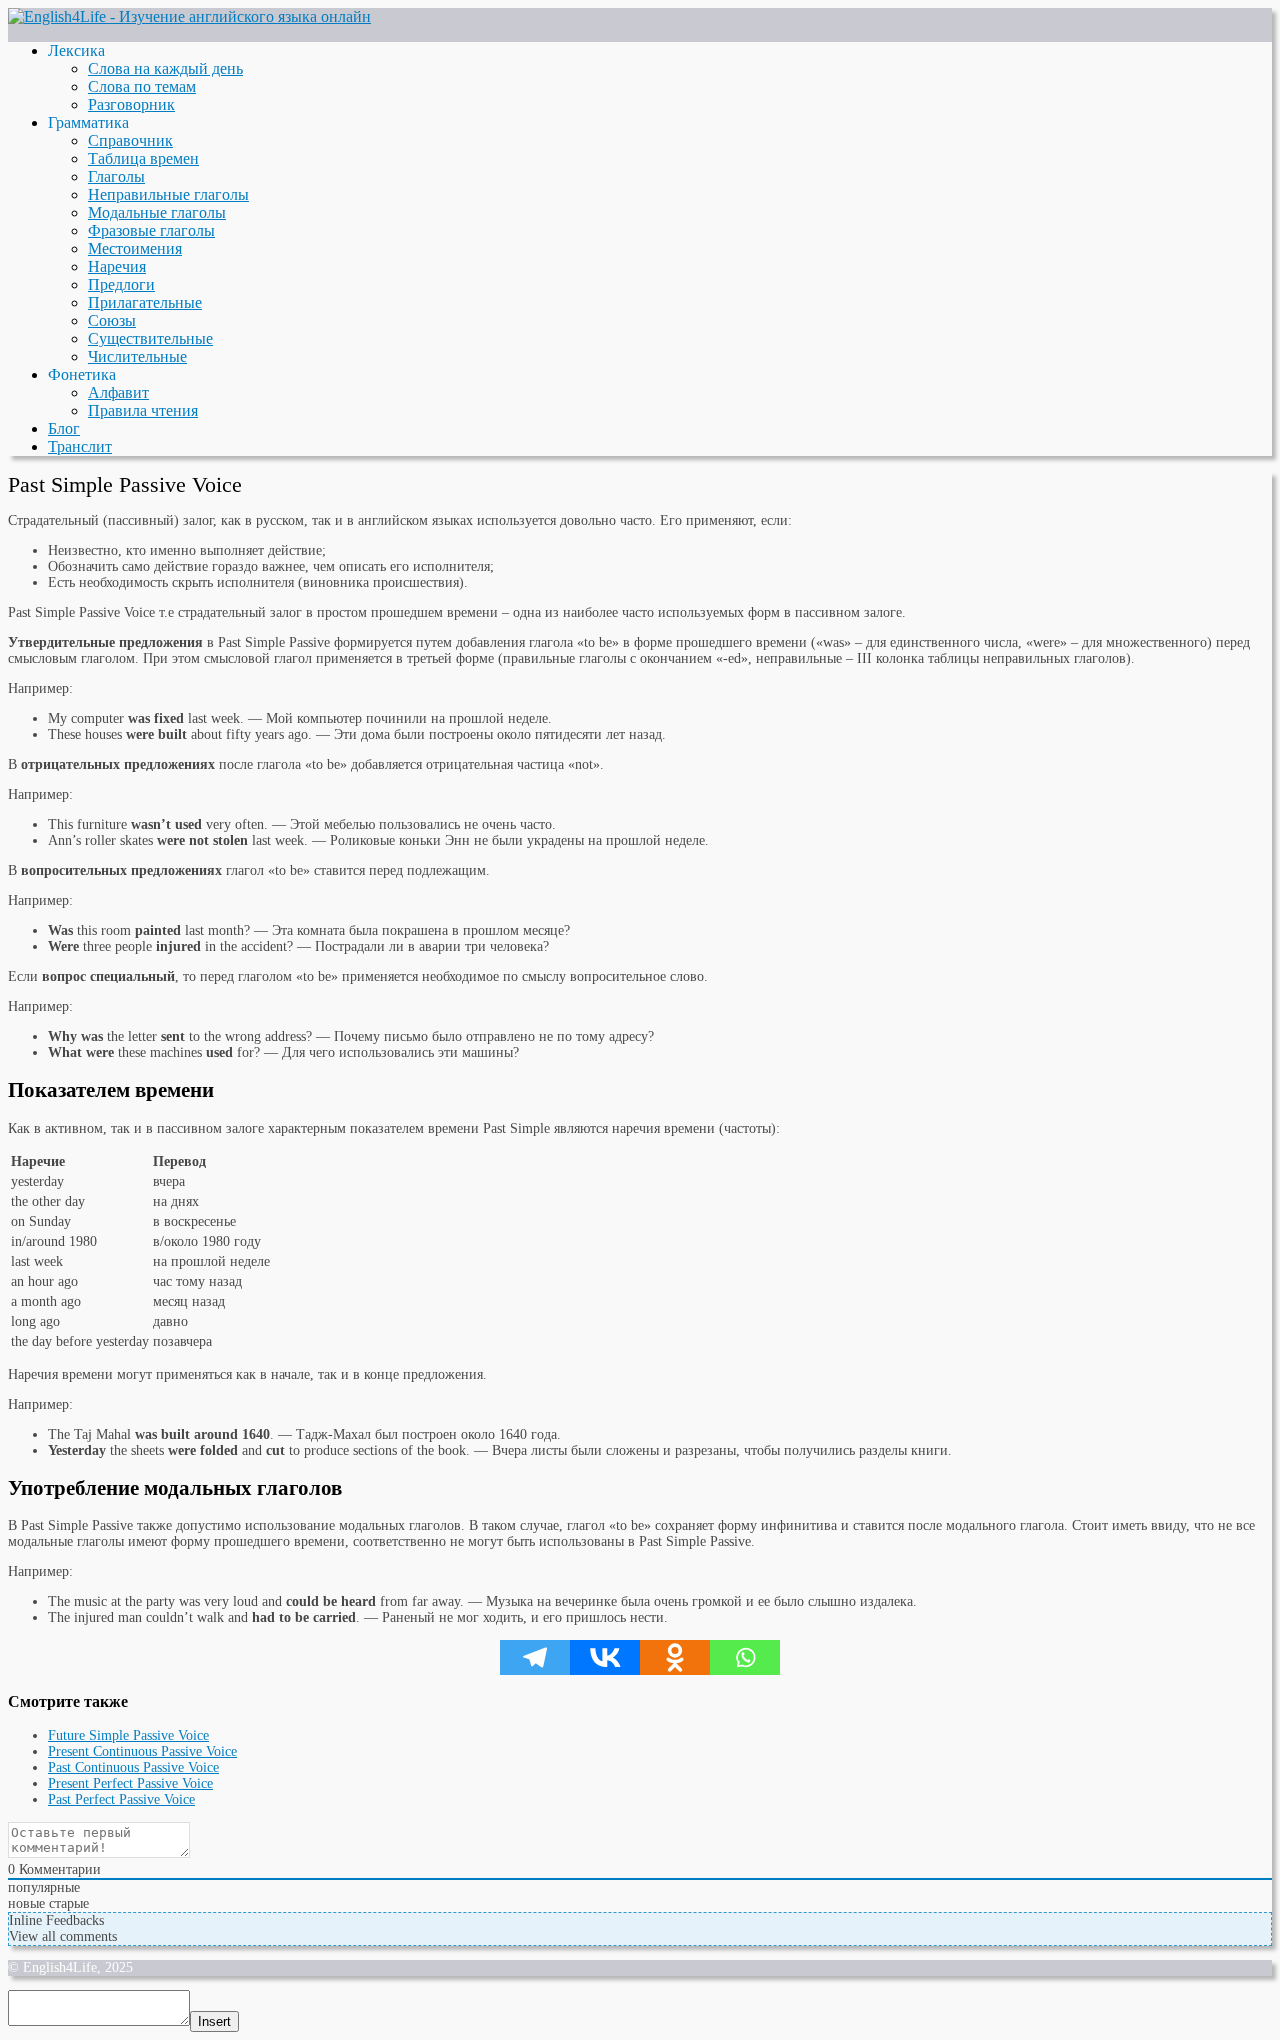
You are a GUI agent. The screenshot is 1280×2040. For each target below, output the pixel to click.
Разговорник (131, 104)
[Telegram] (535, 1657)
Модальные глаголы (157, 212)
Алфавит (118, 392)
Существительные (150, 338)
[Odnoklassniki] (675, 1657)
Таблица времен (143, 158)
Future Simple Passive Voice (128, 1735)
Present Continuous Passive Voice (142, 1751)
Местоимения (135, 248)
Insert (214, 2021)
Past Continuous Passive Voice (133, 1767)
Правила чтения (143, 410)
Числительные (137, 356)
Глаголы (116, 176)
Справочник (130, 140)
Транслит (80, 446)
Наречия (117, 266)
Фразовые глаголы (151, 230)
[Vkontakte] (605, 1657)
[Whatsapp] (745, 1657)
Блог (64, 428)
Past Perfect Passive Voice (121, 1799)
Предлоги (121, 284)
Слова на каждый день (165, 68)
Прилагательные (145, 302)
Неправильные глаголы (168, 194)
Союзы (112, 320)
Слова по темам (142, 86)
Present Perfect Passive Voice (130, 1783)
